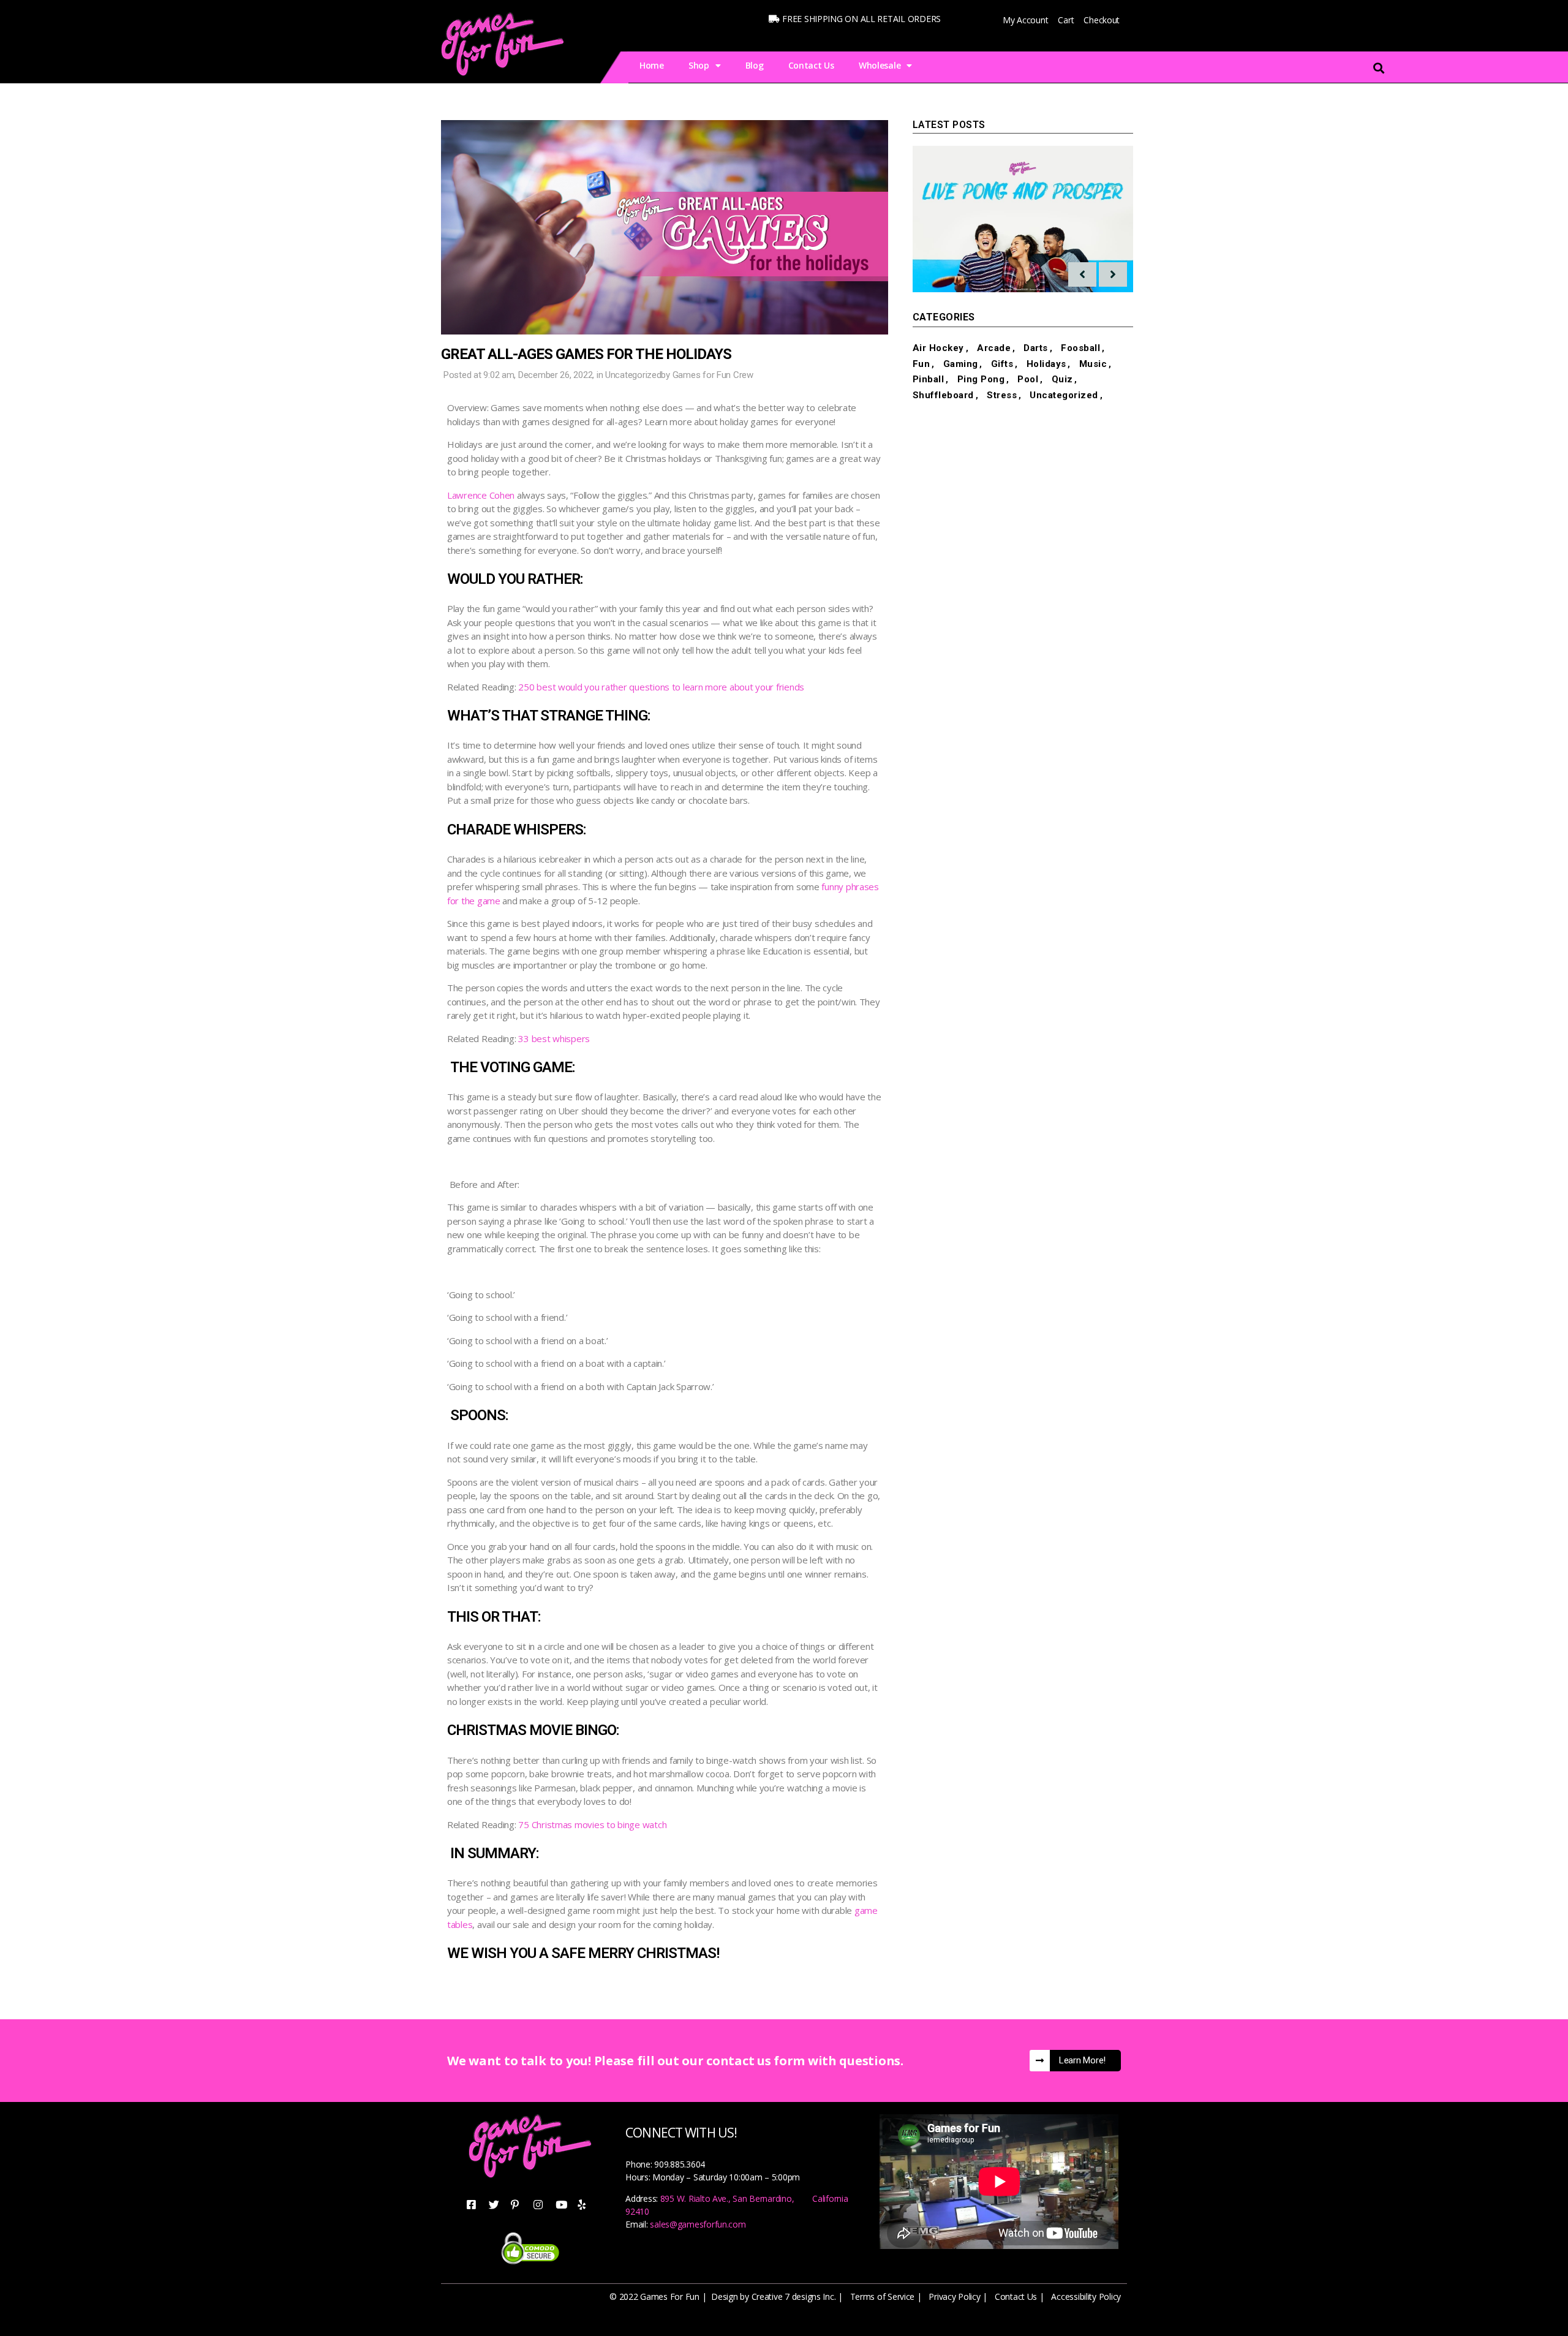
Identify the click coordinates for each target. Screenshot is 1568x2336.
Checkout (1102, 20)
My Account (1025, 20)
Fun (922, 364)
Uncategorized (633, 375)
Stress (1002, 395)
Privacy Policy (954, 2296)
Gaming (961, 364)
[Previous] (1082, 274)
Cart (1066, 20)
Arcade (994, 348)
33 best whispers (554, 1038)
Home (652, 65)
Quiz (1062, 379)
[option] (1023, 219)
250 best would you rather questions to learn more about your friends (661, 687)
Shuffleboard (943, 395)
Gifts (1002, 364)
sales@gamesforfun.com (698, 2224)
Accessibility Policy (1086, 2296)
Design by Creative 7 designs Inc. (773, 2296)
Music (1093, 364)
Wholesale (880, 65)
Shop (699, 65)
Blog (755, 65)
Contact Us (811, 65)
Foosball (1080, 348)
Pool (1028, 379)
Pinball (929, 379)
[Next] (1113, 274)
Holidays (1046, 364)
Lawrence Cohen (481, 495)
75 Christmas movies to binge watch (592, 1824)
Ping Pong (981, 379)
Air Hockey (938, 348)
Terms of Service (883, 2296)
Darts (1036, 348)
